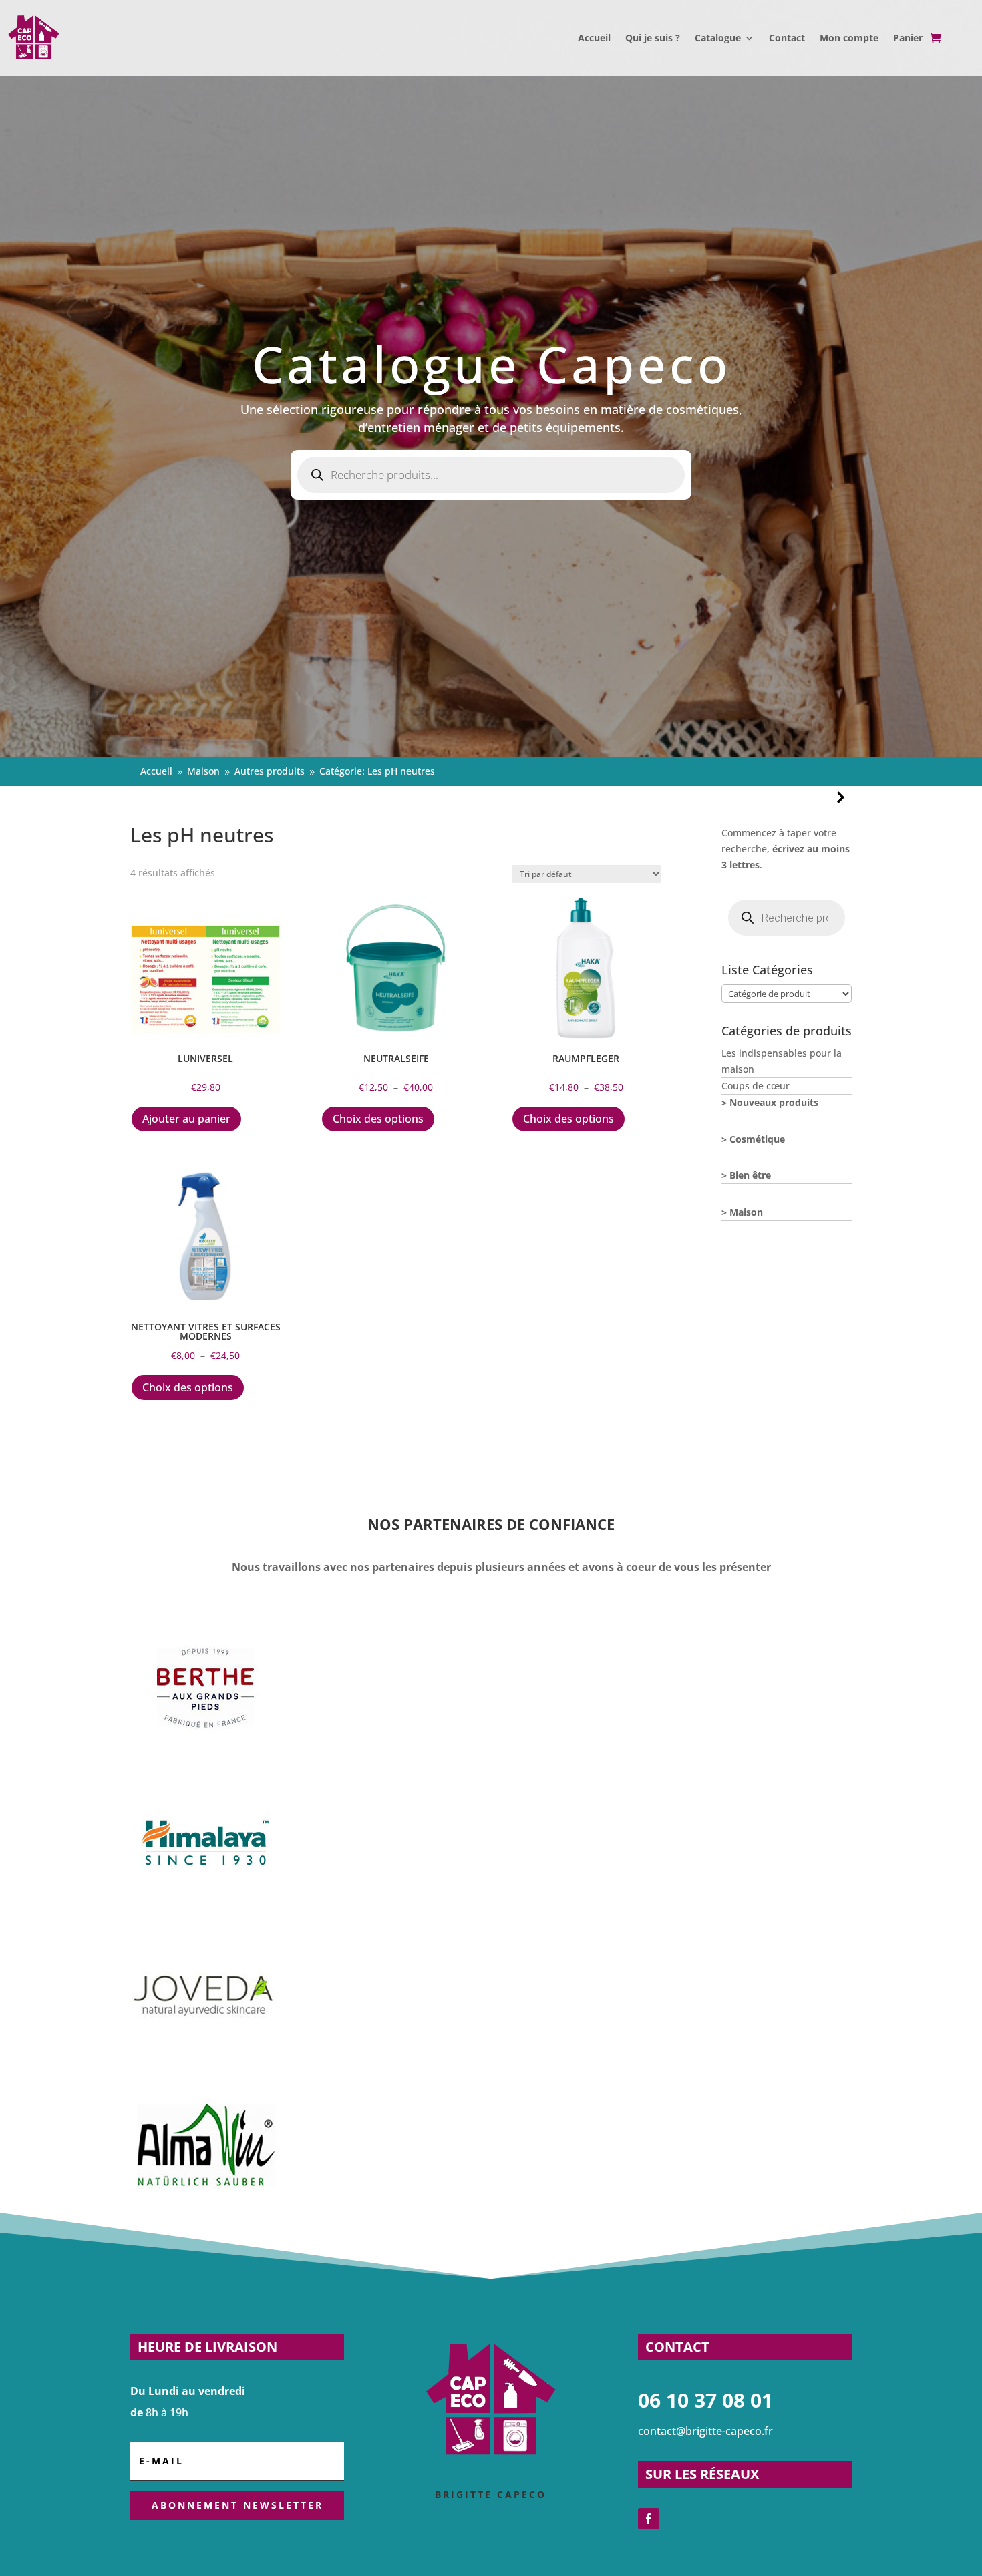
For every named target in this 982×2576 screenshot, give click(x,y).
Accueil (594, 38)
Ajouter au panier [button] (186, 1119)
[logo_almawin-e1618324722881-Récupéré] (205, 2224)
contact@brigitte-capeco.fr (705, 2431)
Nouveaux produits (774, 1102)
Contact (787, 38)
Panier (908, 38)
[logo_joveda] (205, 2069)
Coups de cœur (756, 1086)
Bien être (750, 1175)
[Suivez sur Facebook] (649, 2519)
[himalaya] (205, 1914)
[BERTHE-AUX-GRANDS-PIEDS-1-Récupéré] (205, 1760)
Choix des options (378, 1119)
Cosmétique (757, 1139)
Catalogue (718, 38)
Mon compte (849, 38)
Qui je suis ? (653, 38)
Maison (746, 1212)
